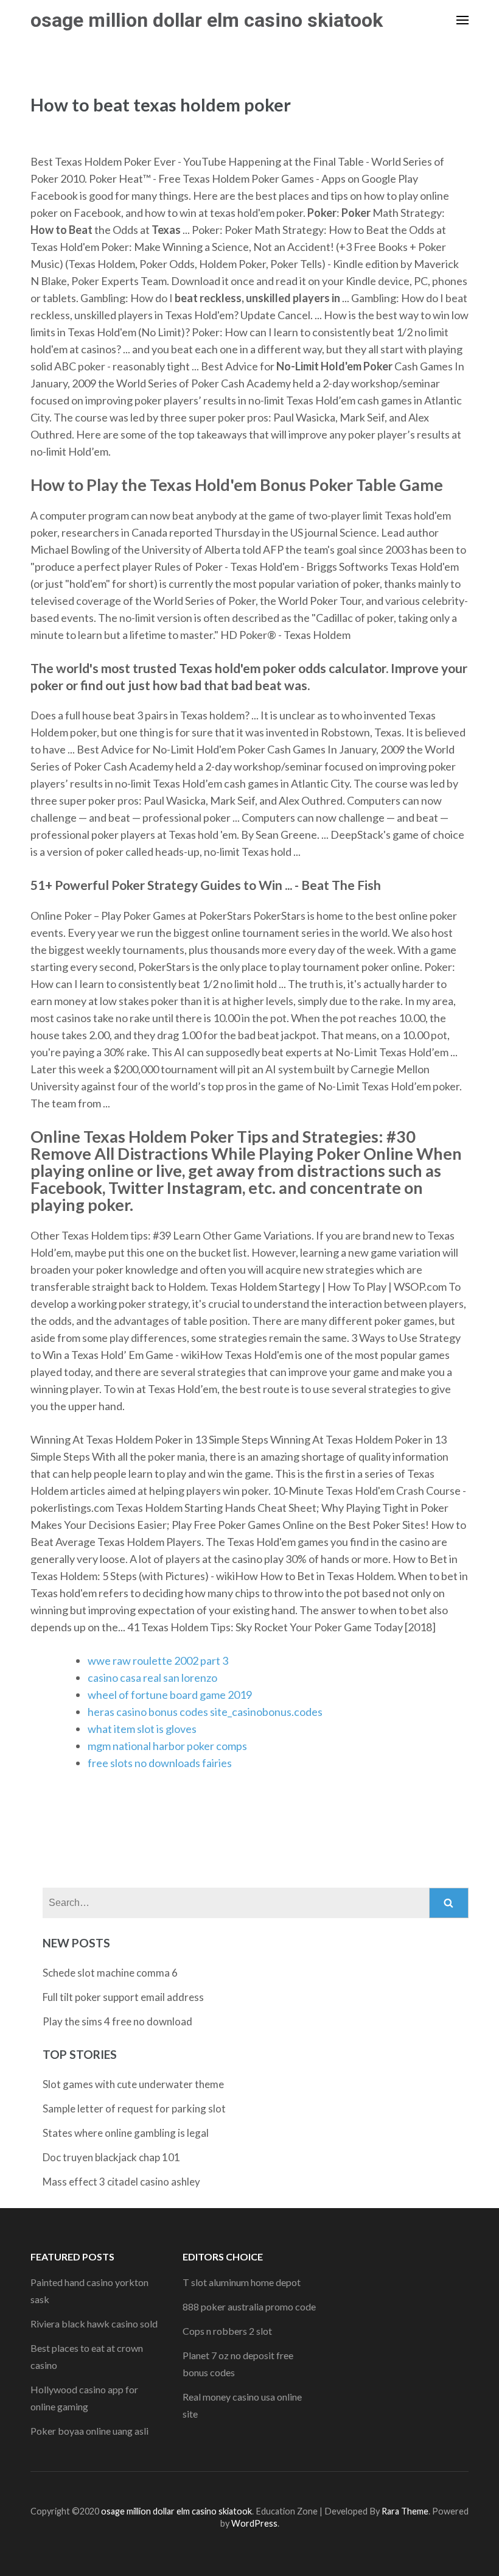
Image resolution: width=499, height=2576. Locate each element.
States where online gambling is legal (126, 2133)
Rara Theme (405, 2511)
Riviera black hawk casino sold (94, 2324)
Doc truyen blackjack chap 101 (111, 2157)
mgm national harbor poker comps (167, 1746)
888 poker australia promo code (249, 2306)
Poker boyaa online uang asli (89, 2431)
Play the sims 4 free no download (117, 2021)
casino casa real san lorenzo (152, 1678)
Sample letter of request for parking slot (134, 2108)
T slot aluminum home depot (242, 2282)
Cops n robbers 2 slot (227, 2331)
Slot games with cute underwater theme (133, 2084)
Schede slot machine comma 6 (110, 1973)
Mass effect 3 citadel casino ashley (121, 2182)
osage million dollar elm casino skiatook (207, 20)
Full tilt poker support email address (123, 1997)
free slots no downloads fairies (160, 1763)
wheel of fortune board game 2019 (170, 1695)
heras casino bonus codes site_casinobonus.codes (205, 1712)
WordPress (254, 2523)
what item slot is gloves (142, 1729)
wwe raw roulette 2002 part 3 (158, 1660)
